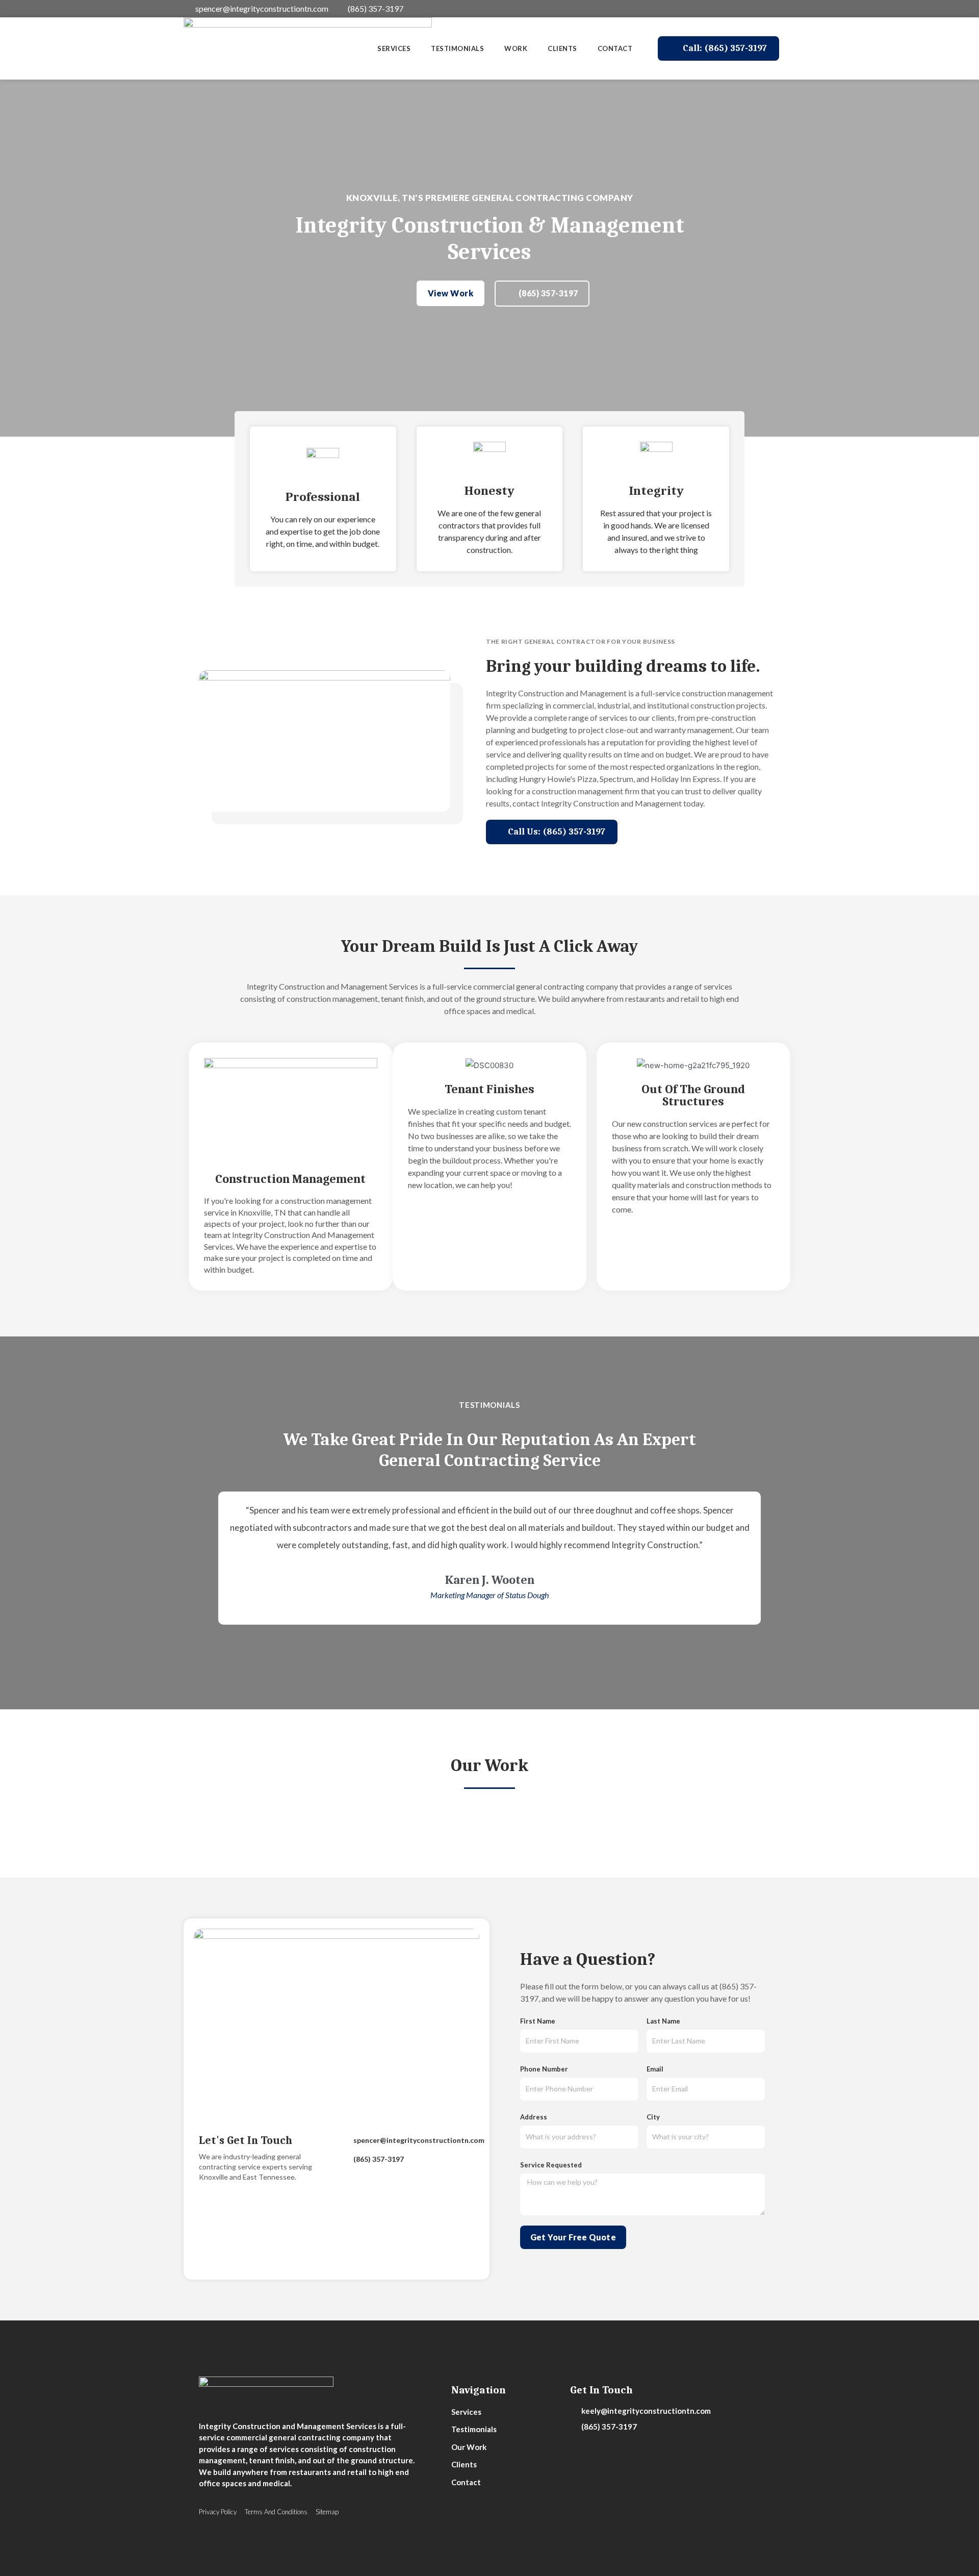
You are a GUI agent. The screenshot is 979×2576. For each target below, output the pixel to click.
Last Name (663, 2021)
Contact (615, 48)
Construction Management (290, 1179)
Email (655, 2069)
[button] (718, 48)
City (653, 2117)
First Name (538, 2021)
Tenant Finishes (489, 1089)
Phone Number (544, 2069)
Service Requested (551, 2165)
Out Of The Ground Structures (693, 1095)
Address (534, 2117)
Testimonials (457, 48)
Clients (562, 48)
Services (394, 48)
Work (516, 48)
